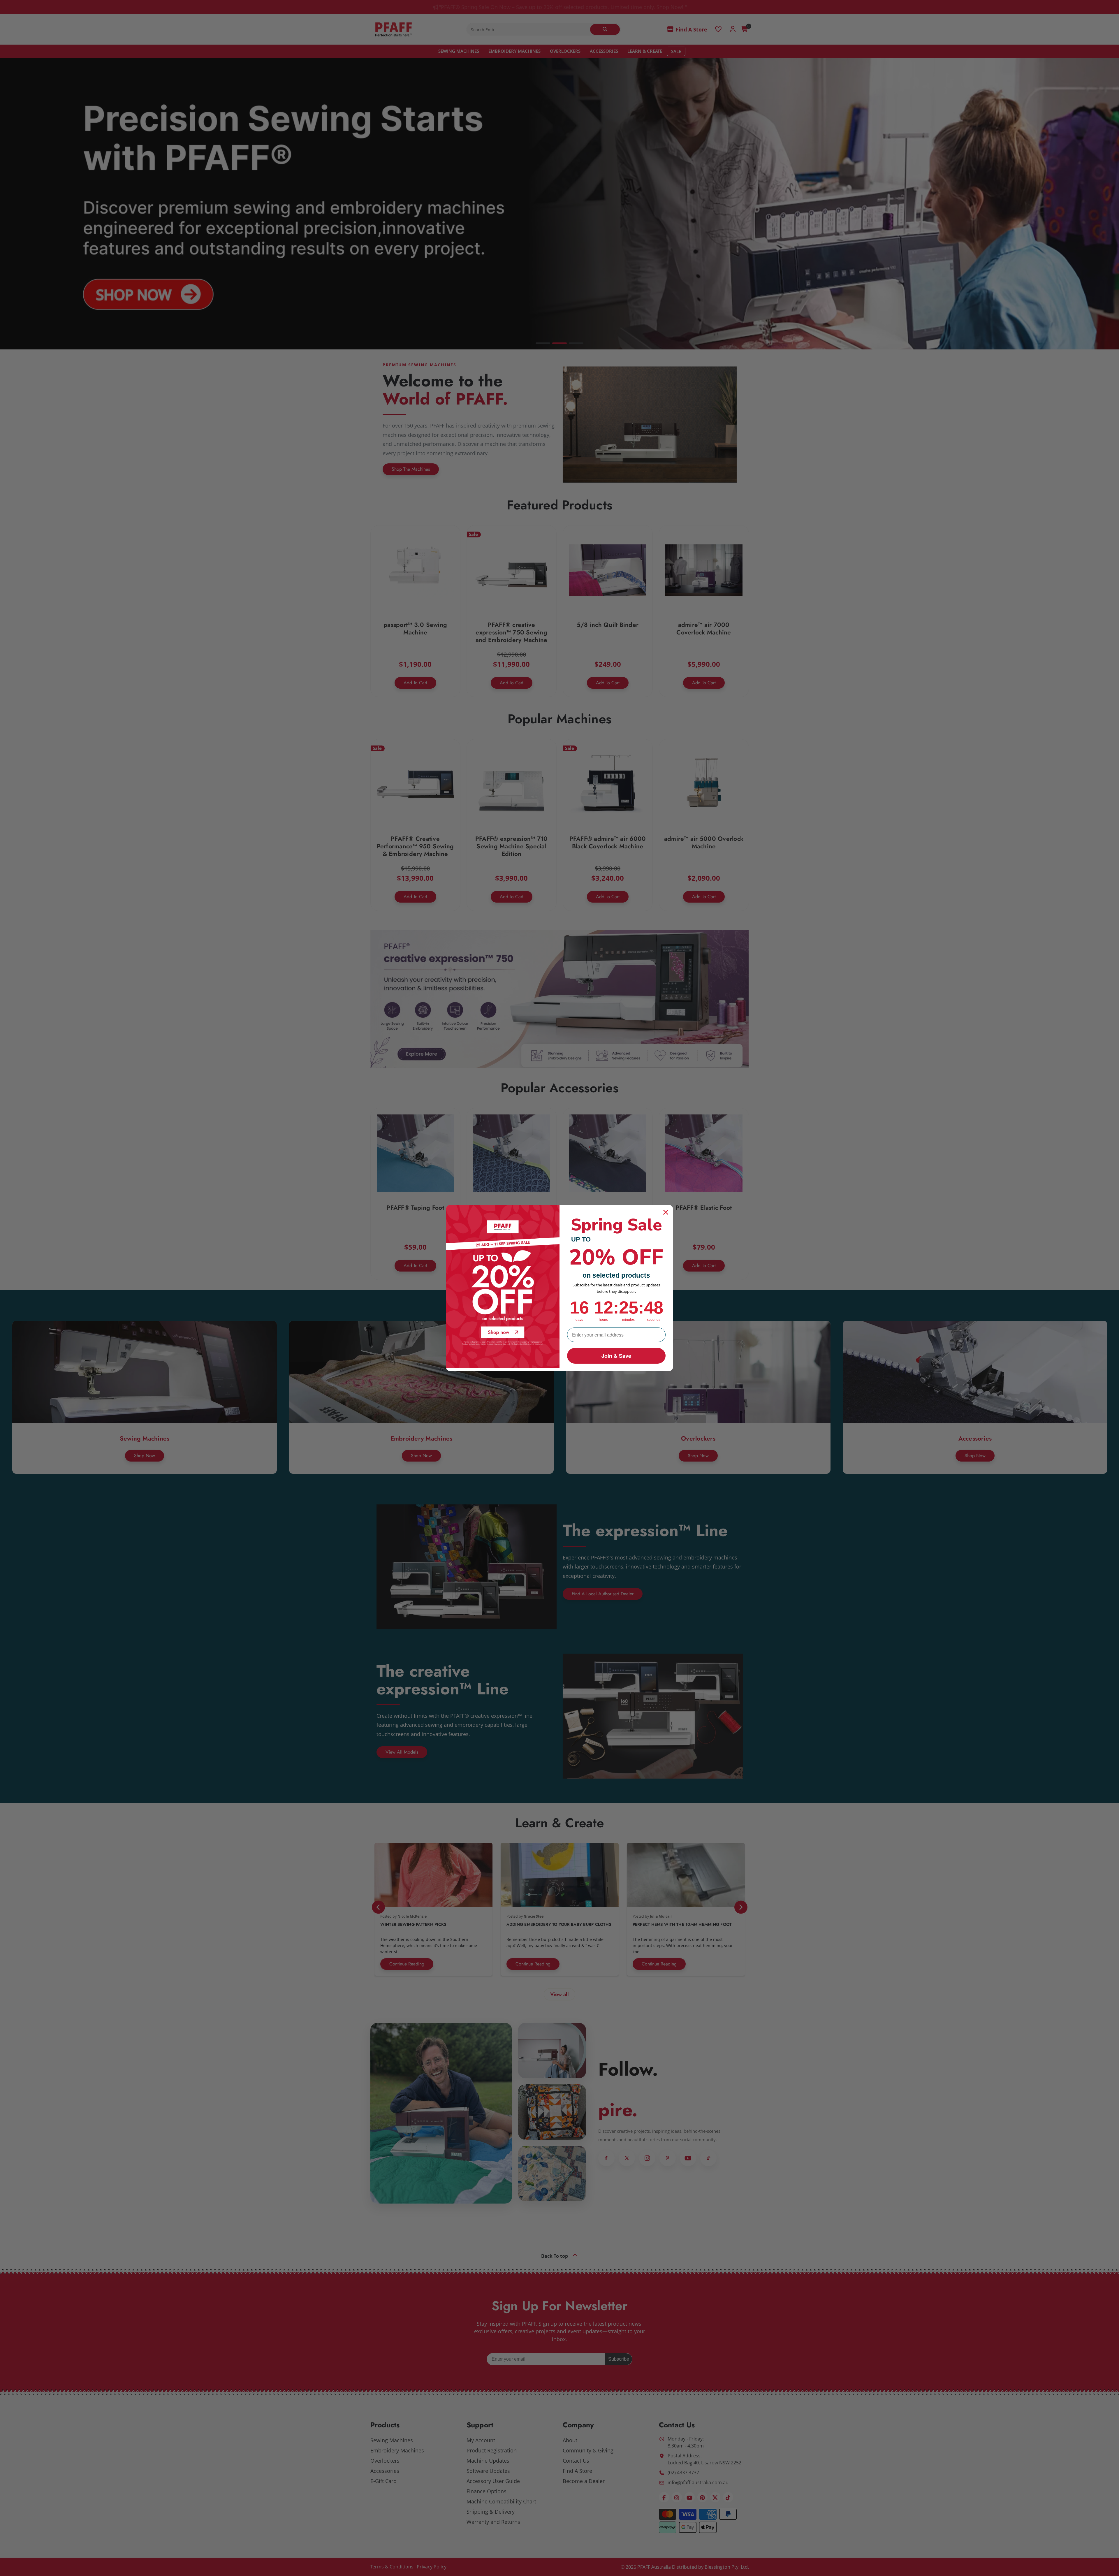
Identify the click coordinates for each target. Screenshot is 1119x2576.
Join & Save (616, 1356)
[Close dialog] (666, 1212)
